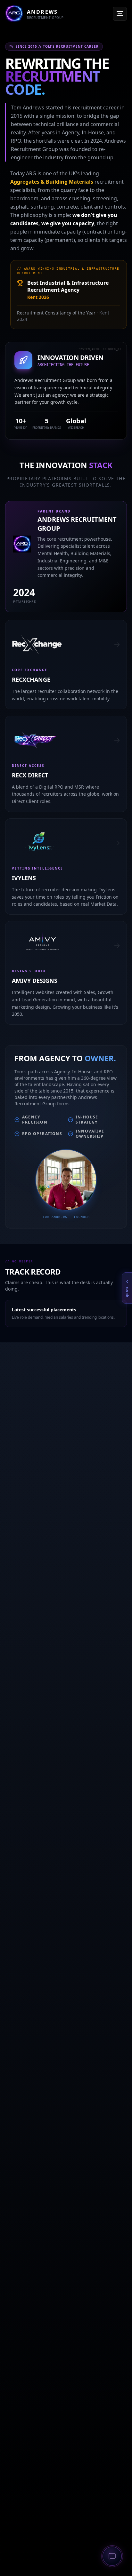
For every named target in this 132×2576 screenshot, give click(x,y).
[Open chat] (112, 2556)
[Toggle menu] (120, 14)
